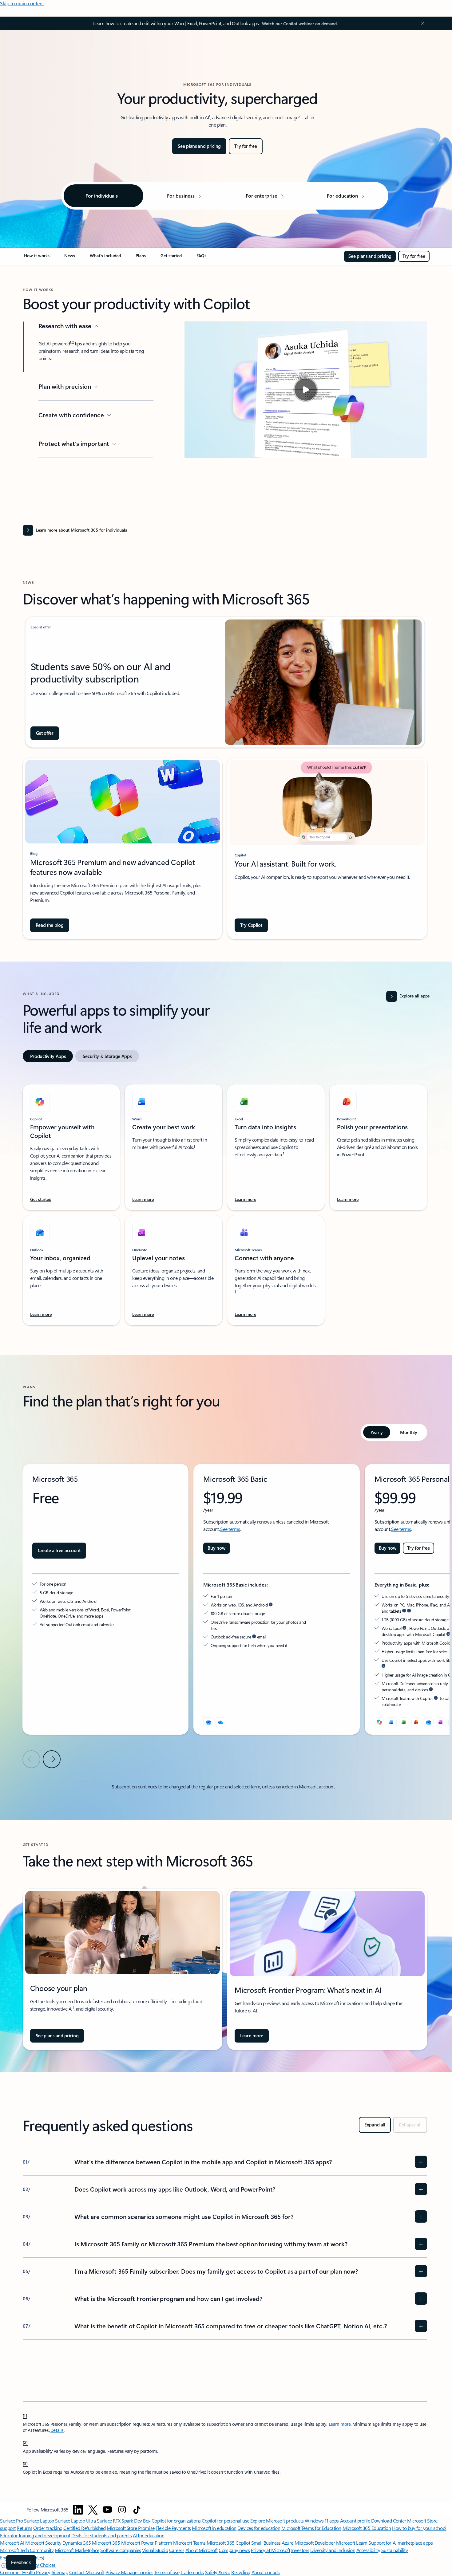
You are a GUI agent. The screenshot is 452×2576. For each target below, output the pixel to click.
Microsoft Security (43, 2543)
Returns (24, 2528)
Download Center (389, 2521)
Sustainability (395, 2550)
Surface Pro (12, 2521)
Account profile (355, 2521)
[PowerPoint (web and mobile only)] (416, 1722)
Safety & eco (218, 2572)
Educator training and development (35, 2535)
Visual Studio (155, 2550)
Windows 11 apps (322, 2521)
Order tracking (48, 2528)
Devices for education (259, 2528)
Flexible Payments (173, 2528)
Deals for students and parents (102, 2535)
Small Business (266, 2543)
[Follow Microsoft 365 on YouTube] (107, 2510)
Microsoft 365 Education (367, 2528)
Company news (234, 2550)
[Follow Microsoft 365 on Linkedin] (78, 2510)
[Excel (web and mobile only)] (404, 1722)
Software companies (121, 2550)
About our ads (266, 2572)
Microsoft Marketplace (77, 2550)
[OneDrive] (220, 1722)
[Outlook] (208, 1722)
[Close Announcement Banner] (421, 23)
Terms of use (167, 2572)
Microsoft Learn (352, 2543)
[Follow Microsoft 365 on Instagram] (122, 2510)
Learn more (340, 2424)
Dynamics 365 (77, 2543)
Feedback (21, 2562)
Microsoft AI (12, 2543)
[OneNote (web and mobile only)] (441, 1722)
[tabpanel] (225, 1201)
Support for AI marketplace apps (400, 2543)
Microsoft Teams (189, 2543)
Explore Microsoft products (277, 2521)
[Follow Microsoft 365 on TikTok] (137, 2510)
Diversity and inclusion (333, 2550)
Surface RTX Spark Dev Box (124, 2521)
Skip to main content (22, 3)
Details (57, 2430)
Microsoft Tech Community (27, 2550)
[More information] (271, 1605)
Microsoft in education (214, 2528)
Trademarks (192, 2572)
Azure (287, 2543)
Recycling (241, 2572)
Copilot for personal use (225, 2521)
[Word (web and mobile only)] (392, 1722)
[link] (37, 258)
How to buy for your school (419, 2528)
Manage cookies (137, 2572)
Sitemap (60, 2572)
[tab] (48, 1056)
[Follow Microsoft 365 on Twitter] (93, 2510)
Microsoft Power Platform (147, 2543)
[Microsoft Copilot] (379, 1722)
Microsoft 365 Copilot (228, 2543)
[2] (26, 2442)
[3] (26, 2463)
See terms (230, 1529)
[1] (25, 2415)
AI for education (149, 2535)
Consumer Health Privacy (25, 2572)
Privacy (113, 2572)
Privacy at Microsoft (270, 2550)
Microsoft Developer (315, 2543)
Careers (177, 2550)
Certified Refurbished (84, 2528)
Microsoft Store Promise (131, 2528)
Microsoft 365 (106, 2543)
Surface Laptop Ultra (75, 2521)
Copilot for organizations (176, 2521)
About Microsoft (202, 2550)
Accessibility (368, 2550)
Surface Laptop (39, 2521)
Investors (300, 2550)
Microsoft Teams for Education (311, 2528)
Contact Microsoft (87, 2572)
